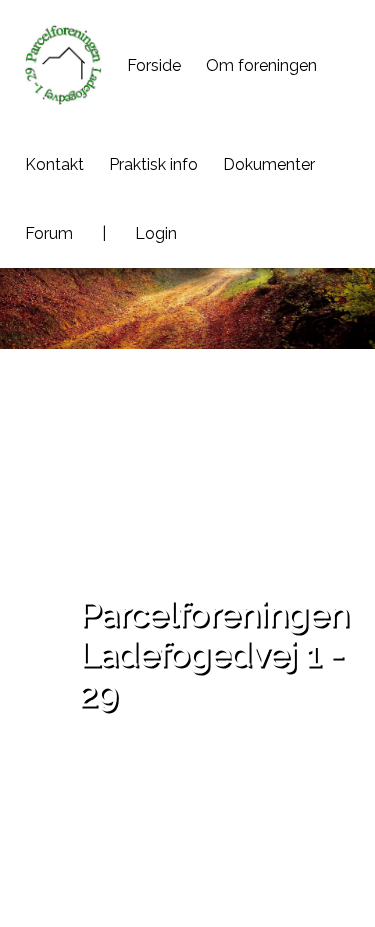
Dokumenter (269, 164)
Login (156, 233)
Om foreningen (261, 65)
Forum (49, 233)
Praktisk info (153, 164)
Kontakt (54, 164)
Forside (154, 65)
